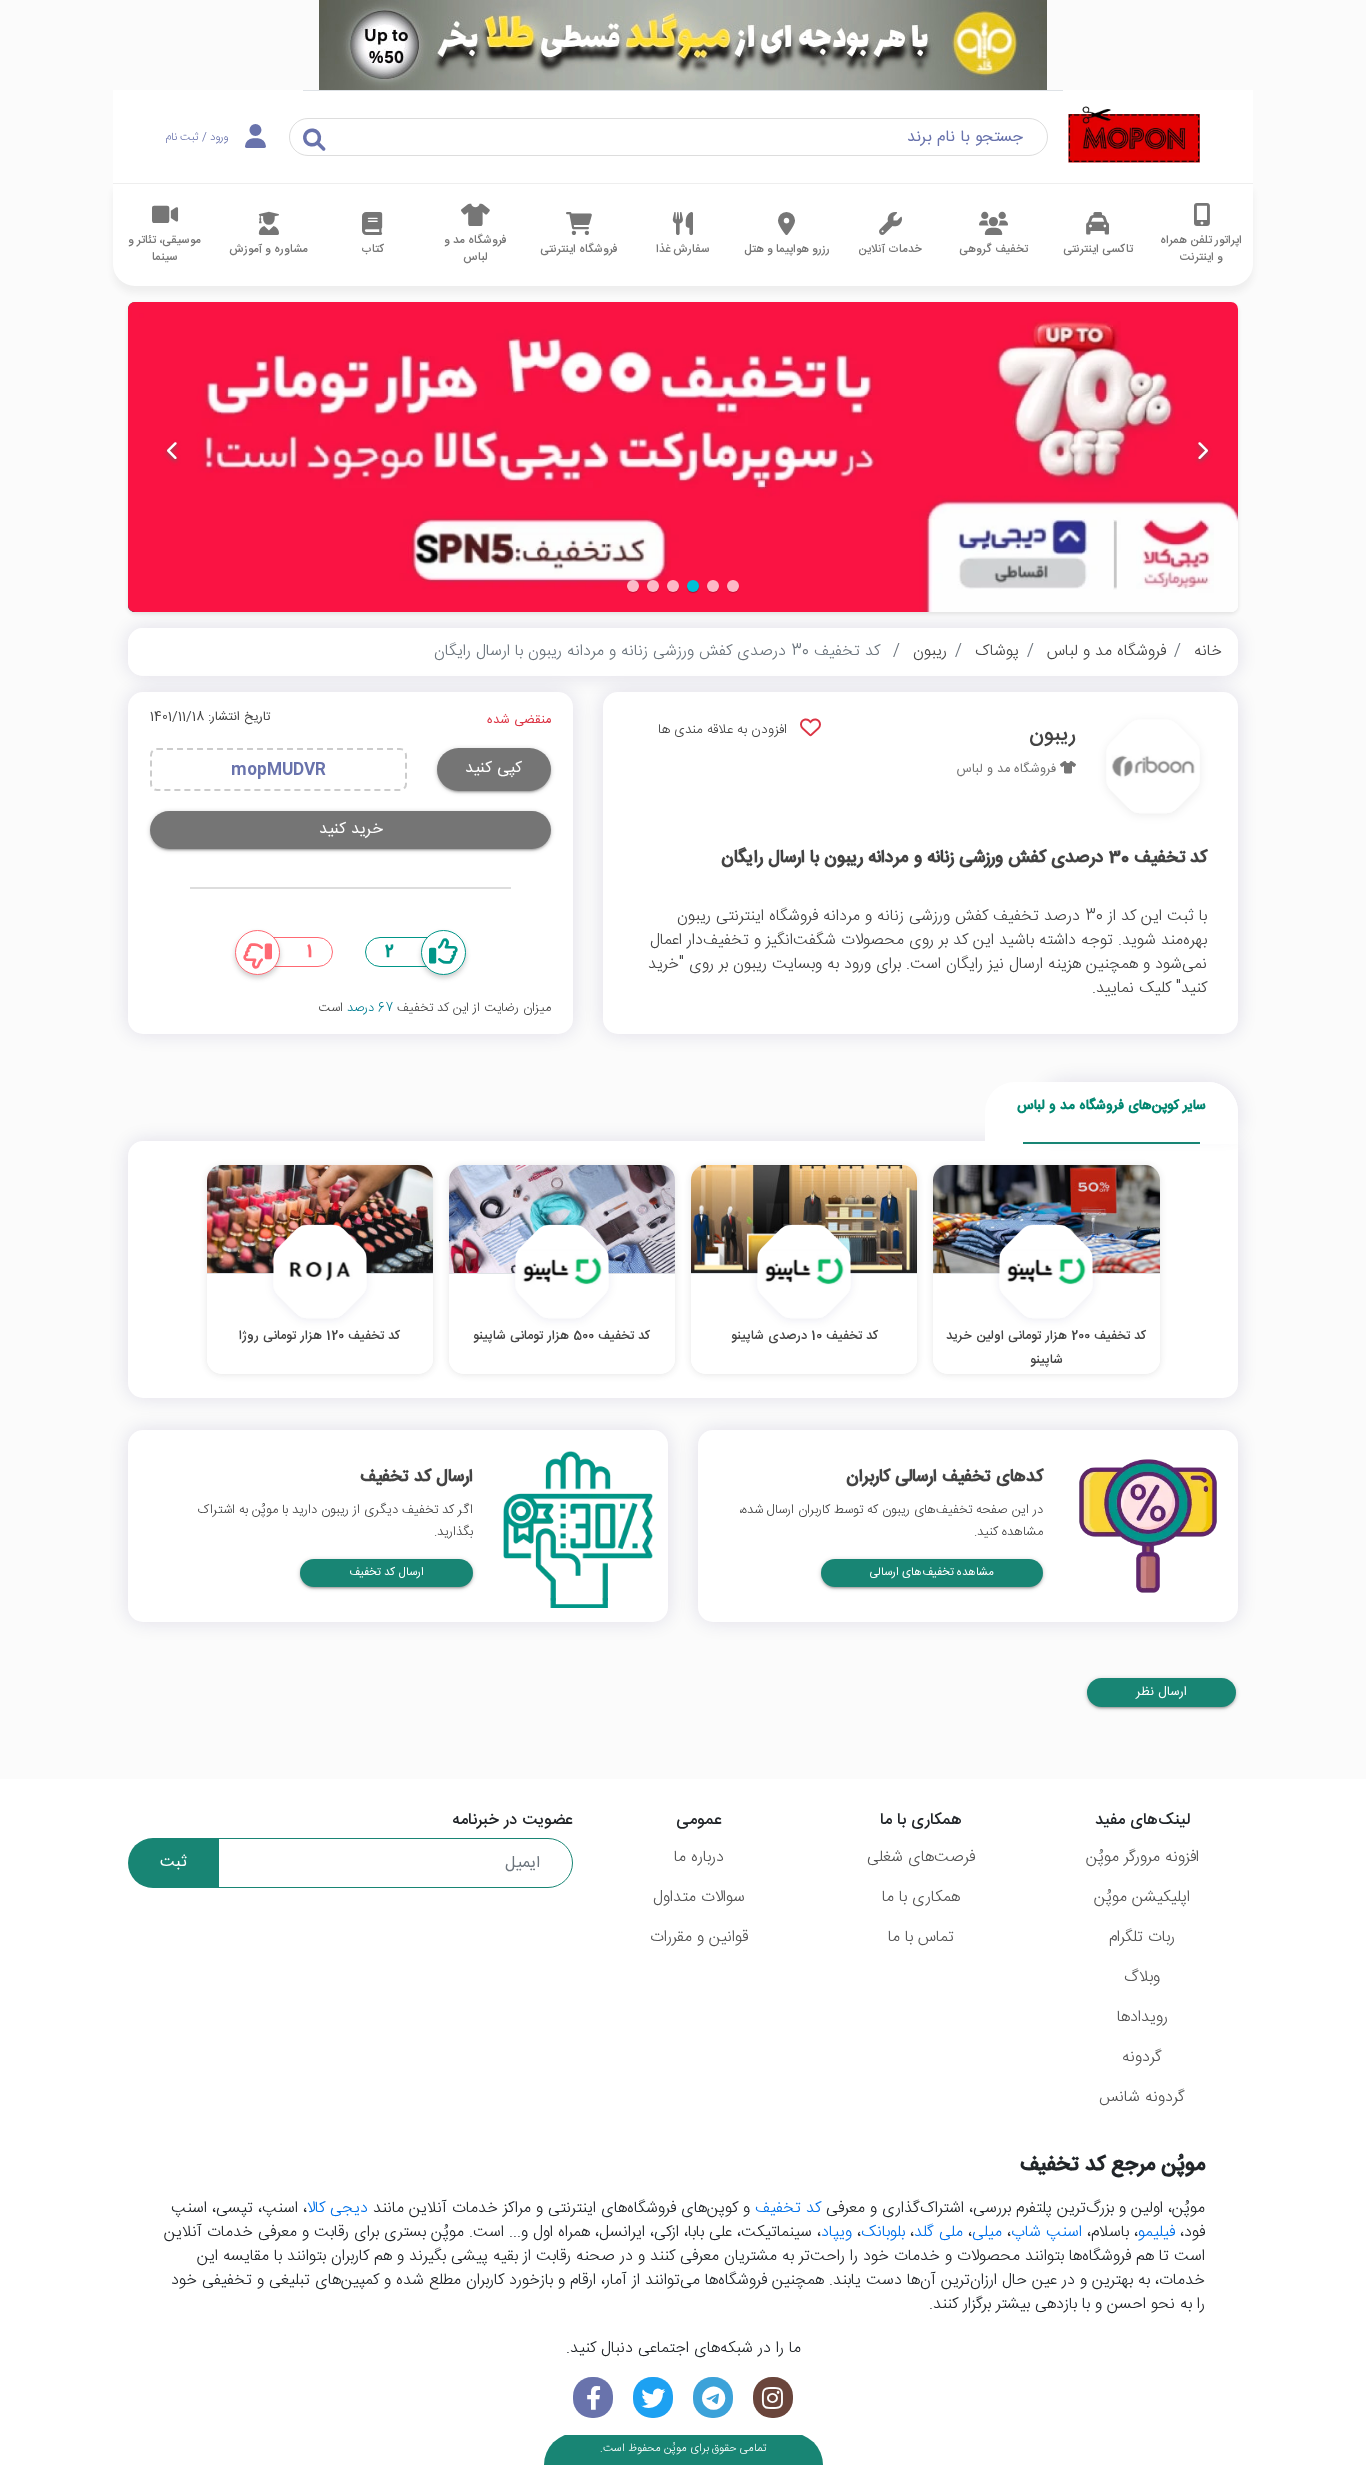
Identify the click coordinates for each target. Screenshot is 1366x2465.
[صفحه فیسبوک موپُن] (593, 2397)
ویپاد (836, 2232)
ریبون (930, 651)
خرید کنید (351, 829)
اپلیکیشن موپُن (1142, 1897)
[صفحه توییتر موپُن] (653, 2397)
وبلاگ (1142, 1977)
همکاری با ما (921, 1897)
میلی (987, 2232)
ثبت (173, 1862)
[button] (733, 586)
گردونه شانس (1142, 2097)
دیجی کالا (337, 2208)
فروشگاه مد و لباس (1106, 651)
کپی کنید (493, 768)
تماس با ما (921, 1937)
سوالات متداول (699, 1897)
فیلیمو (1156, 2232)
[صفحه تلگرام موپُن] (713, 2397)
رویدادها (1142, 2017)
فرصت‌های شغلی (921, 1857)
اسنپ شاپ (1046, 2232)
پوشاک (997, 651)
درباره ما (699, 1857)
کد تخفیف (788, 2208)
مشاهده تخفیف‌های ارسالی (932, 1572)
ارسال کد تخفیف (386, 1572)
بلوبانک (883, 2232)
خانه (1208, 651)
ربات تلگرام (1142, 1937)
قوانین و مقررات (699, 1937)
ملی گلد (938, 2232)
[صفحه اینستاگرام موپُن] (773, 2397)
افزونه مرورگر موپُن (1142, 1857)
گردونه (1142, 2057)
